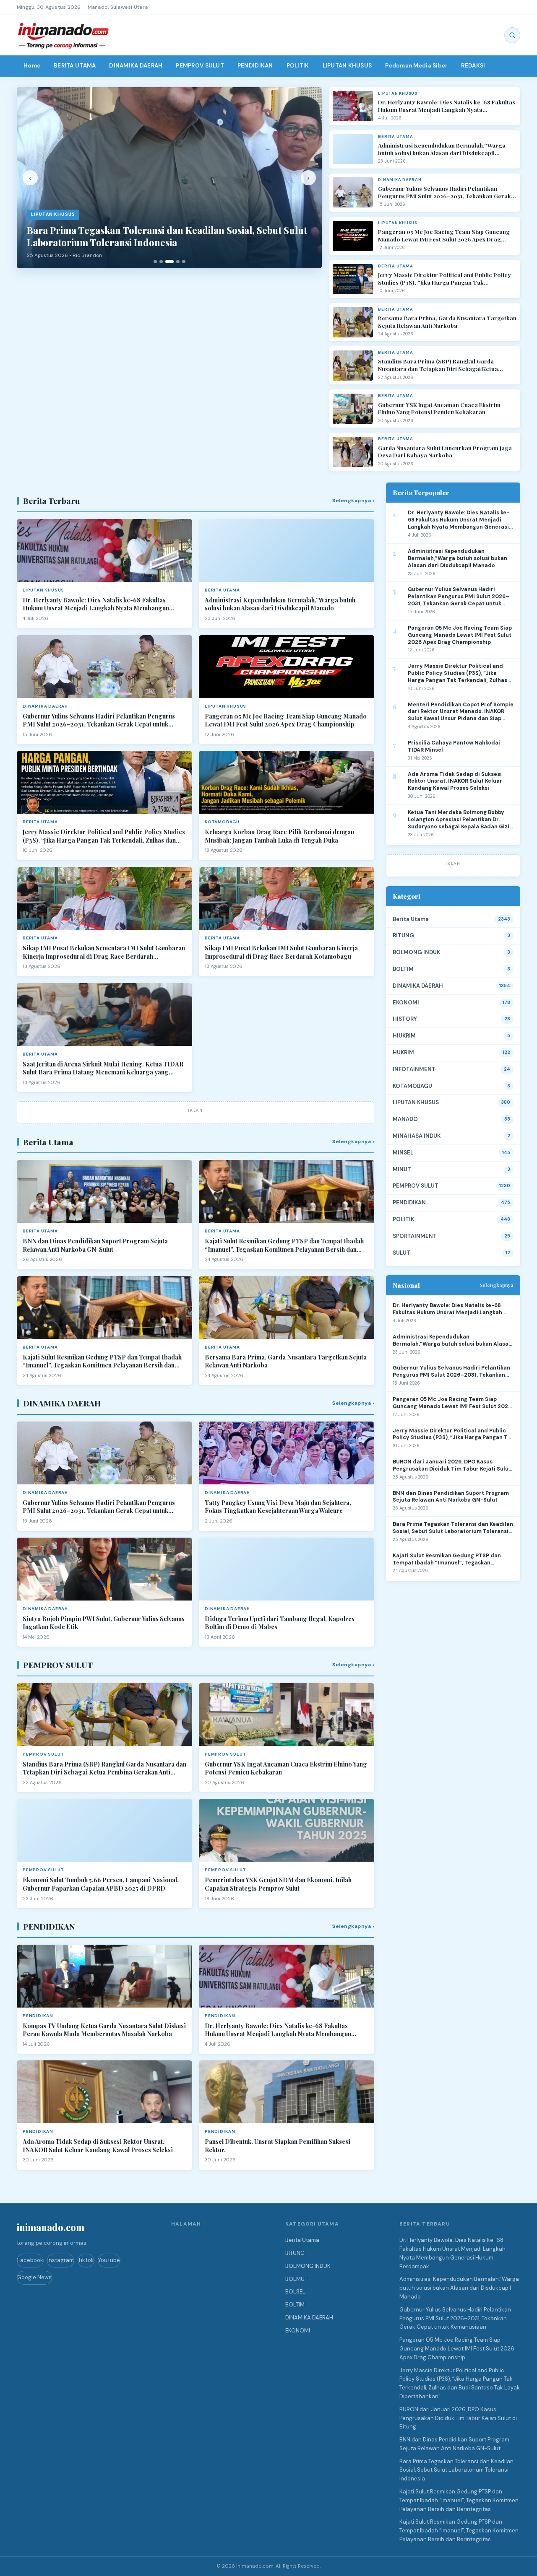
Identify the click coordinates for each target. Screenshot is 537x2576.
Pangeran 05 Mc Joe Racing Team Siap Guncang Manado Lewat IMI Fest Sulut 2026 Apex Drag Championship (444, 235)
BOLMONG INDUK (416, 952)
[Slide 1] (155, 262)
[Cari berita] (512, 35)
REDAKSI (473, 66)
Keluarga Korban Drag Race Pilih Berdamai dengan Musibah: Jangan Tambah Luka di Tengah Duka (279, 836)
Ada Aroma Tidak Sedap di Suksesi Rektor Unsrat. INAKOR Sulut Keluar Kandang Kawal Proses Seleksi (98, 2146)
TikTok (86, 2260)
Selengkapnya (497, 1285)
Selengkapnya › (353, 501)
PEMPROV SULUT (200, 66)
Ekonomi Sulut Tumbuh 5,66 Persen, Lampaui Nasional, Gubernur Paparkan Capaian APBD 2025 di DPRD (101, 1884)
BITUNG (403, 935)
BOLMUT (296, 2279)
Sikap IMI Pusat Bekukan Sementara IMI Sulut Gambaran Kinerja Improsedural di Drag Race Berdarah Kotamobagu (104, 952)
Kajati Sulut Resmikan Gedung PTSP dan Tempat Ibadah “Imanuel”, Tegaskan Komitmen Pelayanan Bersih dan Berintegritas (284, 1245)
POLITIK (298, 66)
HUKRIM (403, 1052)
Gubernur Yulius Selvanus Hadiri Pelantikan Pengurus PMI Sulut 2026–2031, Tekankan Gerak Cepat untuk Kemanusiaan (444, 192)
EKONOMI (406, 1003)
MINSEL (403, 1153)
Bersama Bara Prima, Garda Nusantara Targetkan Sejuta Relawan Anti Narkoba (447, 322)
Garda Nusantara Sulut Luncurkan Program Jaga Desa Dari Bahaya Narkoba (445, 452)
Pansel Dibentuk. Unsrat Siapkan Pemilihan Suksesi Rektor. (278, 2146)
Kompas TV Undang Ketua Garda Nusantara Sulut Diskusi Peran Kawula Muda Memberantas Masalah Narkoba (104, 2030)
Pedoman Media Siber (416, 66)
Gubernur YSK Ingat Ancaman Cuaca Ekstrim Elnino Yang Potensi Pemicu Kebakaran (439, 409)
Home (32, 66)
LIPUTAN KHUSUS (347, 66)
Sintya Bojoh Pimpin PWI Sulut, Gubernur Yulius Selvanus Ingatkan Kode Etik (104, 1623)
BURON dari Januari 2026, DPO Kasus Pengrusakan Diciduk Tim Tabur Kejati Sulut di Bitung (452, 1466)
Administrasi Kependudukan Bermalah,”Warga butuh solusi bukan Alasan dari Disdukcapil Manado (442, 149)
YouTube (109, 2260)
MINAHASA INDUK (417, 1136)
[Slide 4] (178, 262)
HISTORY (405, 1019)
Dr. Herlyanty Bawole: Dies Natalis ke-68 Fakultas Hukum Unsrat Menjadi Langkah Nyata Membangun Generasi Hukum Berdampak (447, 106)
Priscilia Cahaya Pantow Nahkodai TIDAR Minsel (454, 746)
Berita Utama (411, 919)
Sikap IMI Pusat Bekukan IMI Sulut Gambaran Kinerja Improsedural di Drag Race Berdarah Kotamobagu (281, 952)
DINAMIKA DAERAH (136, 66)
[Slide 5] (184, 262)
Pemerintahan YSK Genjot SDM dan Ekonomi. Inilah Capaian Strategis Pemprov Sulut (278, 1884)
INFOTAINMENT (414, 1069)
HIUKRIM (404, 1036)
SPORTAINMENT (415, 1236)
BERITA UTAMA (75, 66)
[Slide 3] (169, 262)
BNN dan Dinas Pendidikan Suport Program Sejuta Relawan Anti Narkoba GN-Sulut (95, 1245)
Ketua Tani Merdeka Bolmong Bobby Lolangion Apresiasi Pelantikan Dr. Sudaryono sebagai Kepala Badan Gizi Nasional (459, 820)
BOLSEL (295, 2292)
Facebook (30, 2260)
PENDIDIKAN (255, 66)
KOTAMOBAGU (412, 1086)
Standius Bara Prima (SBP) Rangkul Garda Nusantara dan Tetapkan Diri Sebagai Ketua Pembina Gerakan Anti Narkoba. (438, 365)
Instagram (61, 2260)
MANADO (405, 1119)
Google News (34, 2277)
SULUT (401, 1253)
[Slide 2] (161, 262)
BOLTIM (403, 969)
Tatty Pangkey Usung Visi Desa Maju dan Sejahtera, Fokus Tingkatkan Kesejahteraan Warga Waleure (278, 1507)
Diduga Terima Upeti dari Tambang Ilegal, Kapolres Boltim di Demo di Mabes (280, 1623)
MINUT (402, 1169)
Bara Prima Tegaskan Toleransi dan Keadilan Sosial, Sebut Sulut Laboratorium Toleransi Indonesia (453, 1528)
